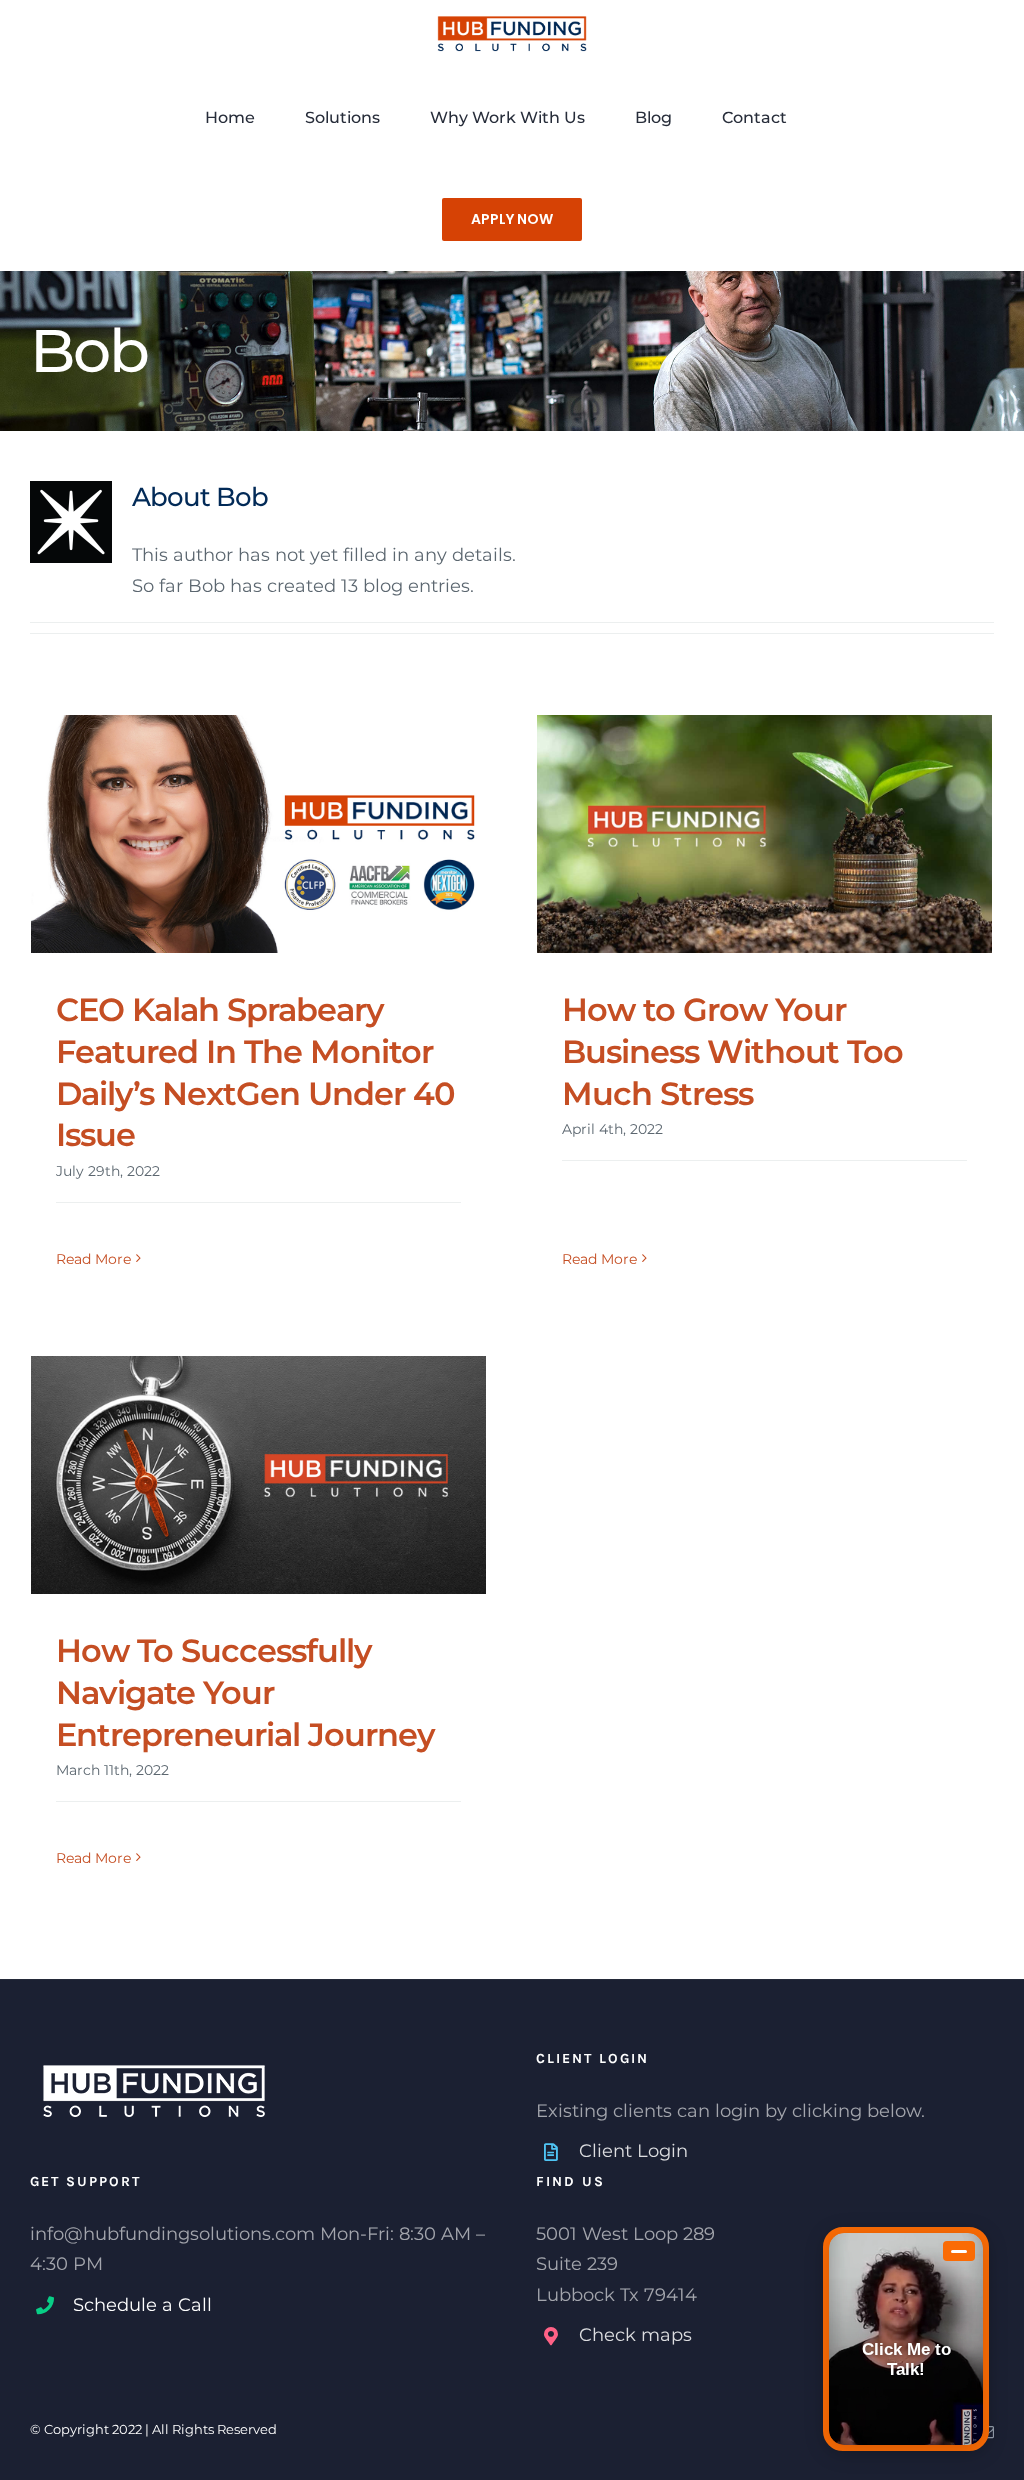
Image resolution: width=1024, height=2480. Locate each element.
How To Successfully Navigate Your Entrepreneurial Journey (245, 1692)
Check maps (635, 2335)
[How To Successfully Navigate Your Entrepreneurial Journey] (258, 1475)
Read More (93, 1259)
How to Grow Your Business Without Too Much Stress (732, 1051)
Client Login (633, 2151)
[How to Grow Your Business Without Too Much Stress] (764, 834)
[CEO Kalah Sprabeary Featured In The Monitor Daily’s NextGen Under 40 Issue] (258, 834)
